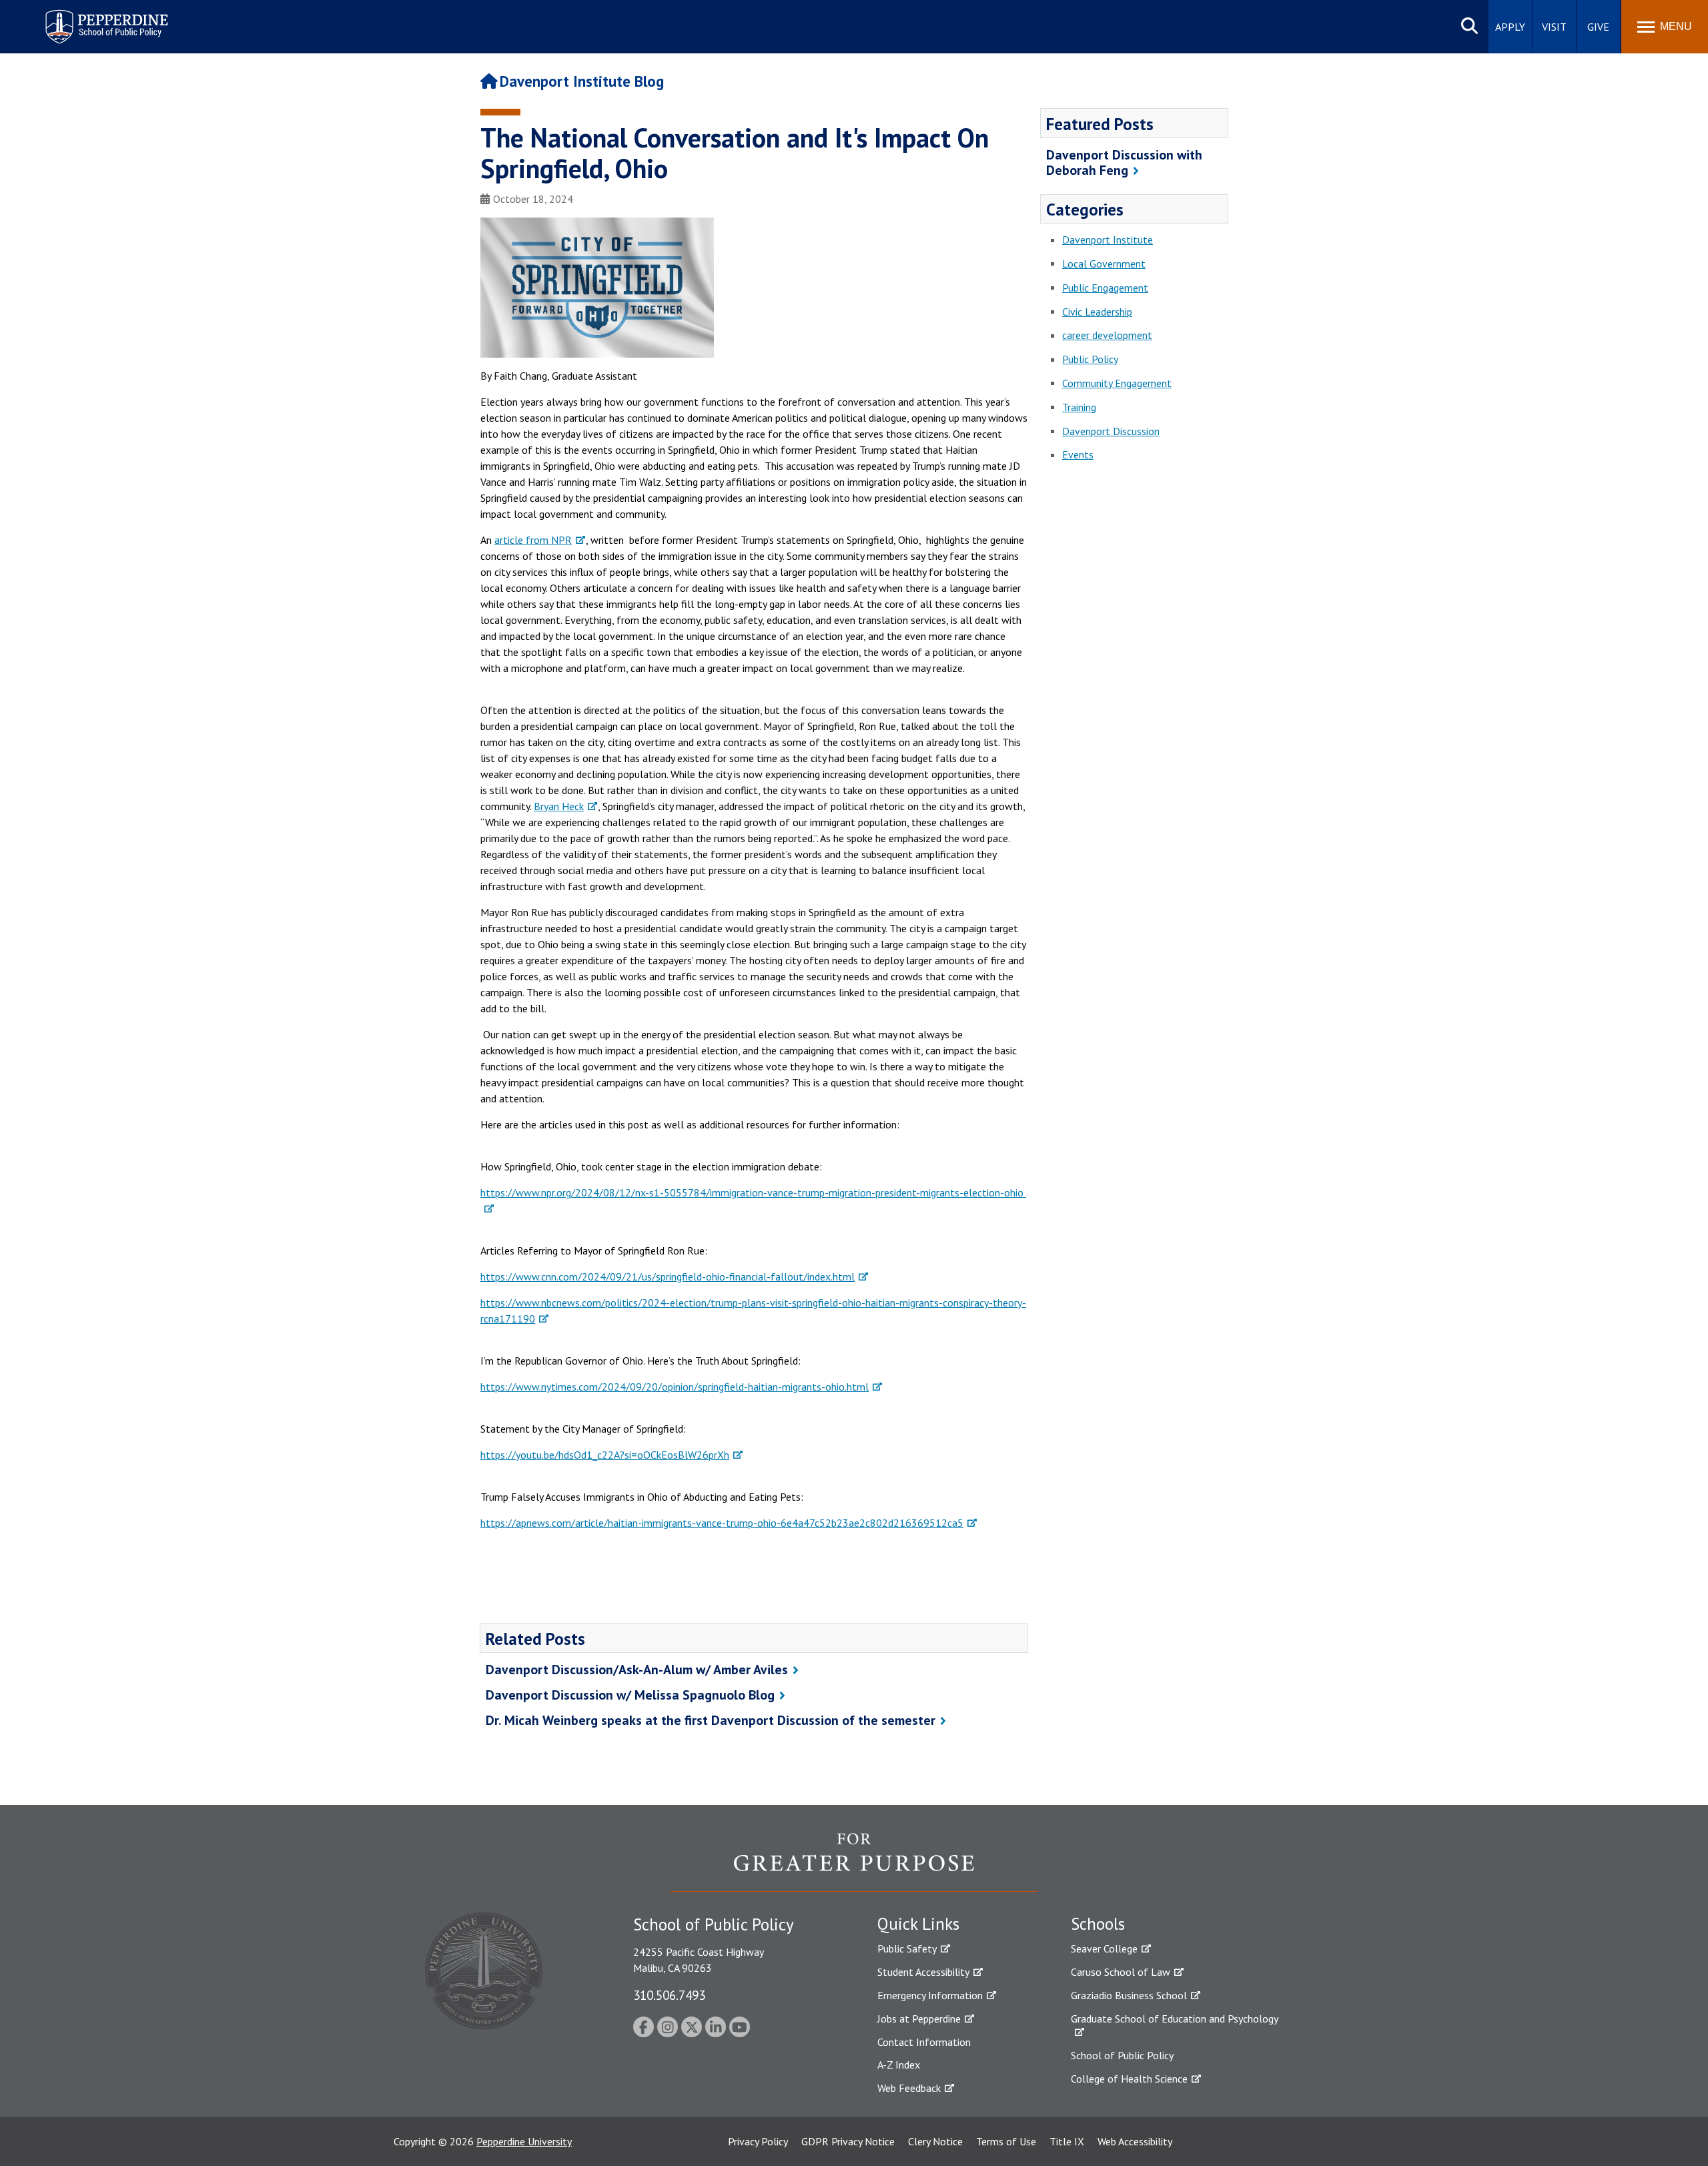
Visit (1554, 27)
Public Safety (907, 1948)
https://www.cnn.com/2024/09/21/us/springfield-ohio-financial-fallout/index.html (668, 1277)
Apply (1510, 27)
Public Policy (1090, 359)
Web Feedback (909, 2088)
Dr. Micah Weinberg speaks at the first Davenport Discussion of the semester (711, 1720)
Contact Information (924, 2042)
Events (1078, 454)
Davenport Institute (1108, 240)
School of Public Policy (1122, 2055)
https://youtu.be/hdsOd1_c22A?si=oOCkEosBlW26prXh (605, 1455)
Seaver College (1104, 1948)
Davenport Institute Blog (582, 81)
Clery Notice (935, 2141)
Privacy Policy (758, 2141)
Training (1079, 407)
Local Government (1104, 264)
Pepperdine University (524, 2141)
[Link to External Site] (854, 1862)
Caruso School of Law (1121, 1972)
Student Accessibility (923, 1972)
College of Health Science (1129, 2079)
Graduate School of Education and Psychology (1175, 2019)
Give (1598, 27)
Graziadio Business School (1129, 1995)
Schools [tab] (1098, 1924)
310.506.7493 (669, 1995)
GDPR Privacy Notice (848, 2141)
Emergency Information (930, 1995)
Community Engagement (1117, 383)
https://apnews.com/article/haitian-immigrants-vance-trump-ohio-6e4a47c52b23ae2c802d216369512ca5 (722, 1523)
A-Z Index (899, 2065)
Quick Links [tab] (918, 1924)
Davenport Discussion (1111, 431)
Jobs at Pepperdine (919, 2019)
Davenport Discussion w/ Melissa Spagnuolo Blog (630, 1695)
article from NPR (533, 540)
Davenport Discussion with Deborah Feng (1124, 162)
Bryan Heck (559, 806)
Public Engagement (1105, 288)
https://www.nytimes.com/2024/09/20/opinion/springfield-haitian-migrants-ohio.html (675, 1387)
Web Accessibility (1135, 2141)
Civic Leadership (1097, 312)
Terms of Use (1006, 2141)
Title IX (1067, 2141)
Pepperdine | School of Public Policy (93, 18)
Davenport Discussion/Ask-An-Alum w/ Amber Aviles (637, 1670)
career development (1107, 335)
